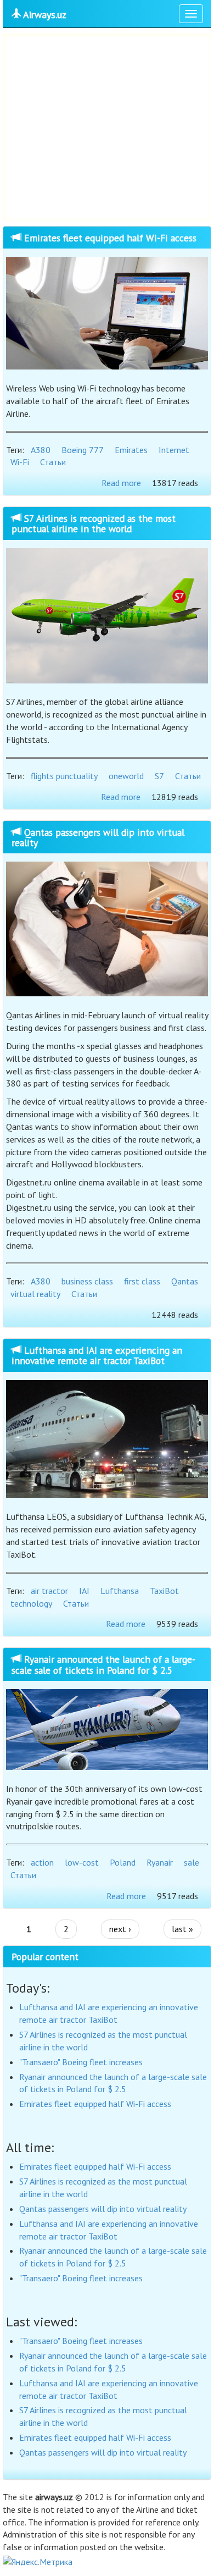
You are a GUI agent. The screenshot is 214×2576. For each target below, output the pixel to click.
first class (142, 1281)
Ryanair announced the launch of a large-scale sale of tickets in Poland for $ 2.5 (103, 1664)
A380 (41, 450)
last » (182, 1929)
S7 (159, 776)
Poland (123, 1862)
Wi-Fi (20, 462)
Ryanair (160, 1862)
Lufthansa (120, 1591)
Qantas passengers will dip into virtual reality (98, 837)
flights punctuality (64, 776)
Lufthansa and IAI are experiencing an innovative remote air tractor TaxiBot (97, 1355)
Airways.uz (44, 15)
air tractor (49, 1591)
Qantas (185, 1281)
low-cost (82, 1862)
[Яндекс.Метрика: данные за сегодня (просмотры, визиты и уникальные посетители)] (38, 2562)
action (42, 1862)
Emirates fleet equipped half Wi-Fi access (109, 238)
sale (192, 1862)
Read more (121, 483)
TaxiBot (164, 1591)
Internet (174, 450)
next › (120, 1929)
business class (87, 1281)
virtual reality (35, 1294)
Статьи (53, 462)
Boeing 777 (83, 450)
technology (31, 1603)
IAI (84, 1591)
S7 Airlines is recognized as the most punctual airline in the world (94, 523)
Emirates (131, 450)
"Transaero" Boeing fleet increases (81, 2062)
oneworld (126, 776)
